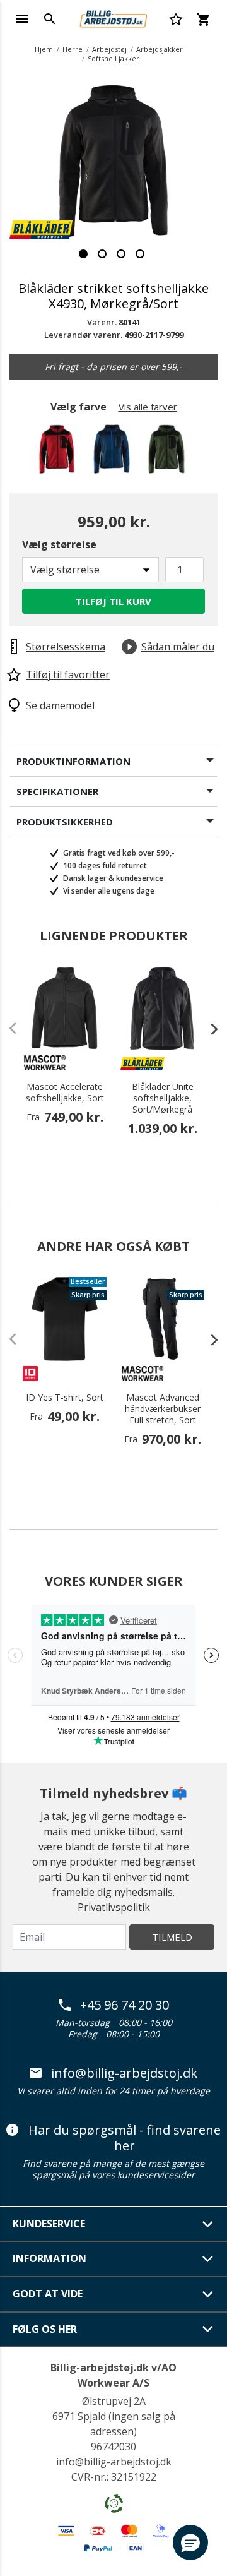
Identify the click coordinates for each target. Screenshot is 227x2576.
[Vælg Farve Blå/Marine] (114, 452)
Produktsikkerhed (65, 822)
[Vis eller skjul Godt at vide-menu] (208, 2294)
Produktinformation (73, 761)
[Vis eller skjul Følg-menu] (208, 2329)
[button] (190, 2543)
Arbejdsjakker (160, 49)
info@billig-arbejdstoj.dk (124, 2073)
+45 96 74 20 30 (125, 2005)
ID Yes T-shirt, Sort (65, 1398)
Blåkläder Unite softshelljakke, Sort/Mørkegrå (163, 1098)
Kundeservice (49, 2224)
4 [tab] (140, 254)
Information (49, 2258)
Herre (73, 49)
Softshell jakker (113, 58)
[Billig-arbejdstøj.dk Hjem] (113, 18)
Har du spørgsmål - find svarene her (125, 2138)
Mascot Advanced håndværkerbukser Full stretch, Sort (163, 1409)
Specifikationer (57, 791)
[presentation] (208, 1029)
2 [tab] (102, 254)
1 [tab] (83, 254)
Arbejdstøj (109, 49)
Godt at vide (48, 2294)
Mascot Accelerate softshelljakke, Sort (65, 1093)
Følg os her (45, 2329)
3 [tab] (121, 254)
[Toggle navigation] (22, 19)
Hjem (44, 49)
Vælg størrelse (59, 544)
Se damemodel (60, 705)
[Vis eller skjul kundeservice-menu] (208, 2224)
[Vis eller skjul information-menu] (208, 2259)
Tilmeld (172, 1937)
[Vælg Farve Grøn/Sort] (169, 452)
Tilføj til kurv (113, 601)
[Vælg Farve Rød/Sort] (59, 452)
